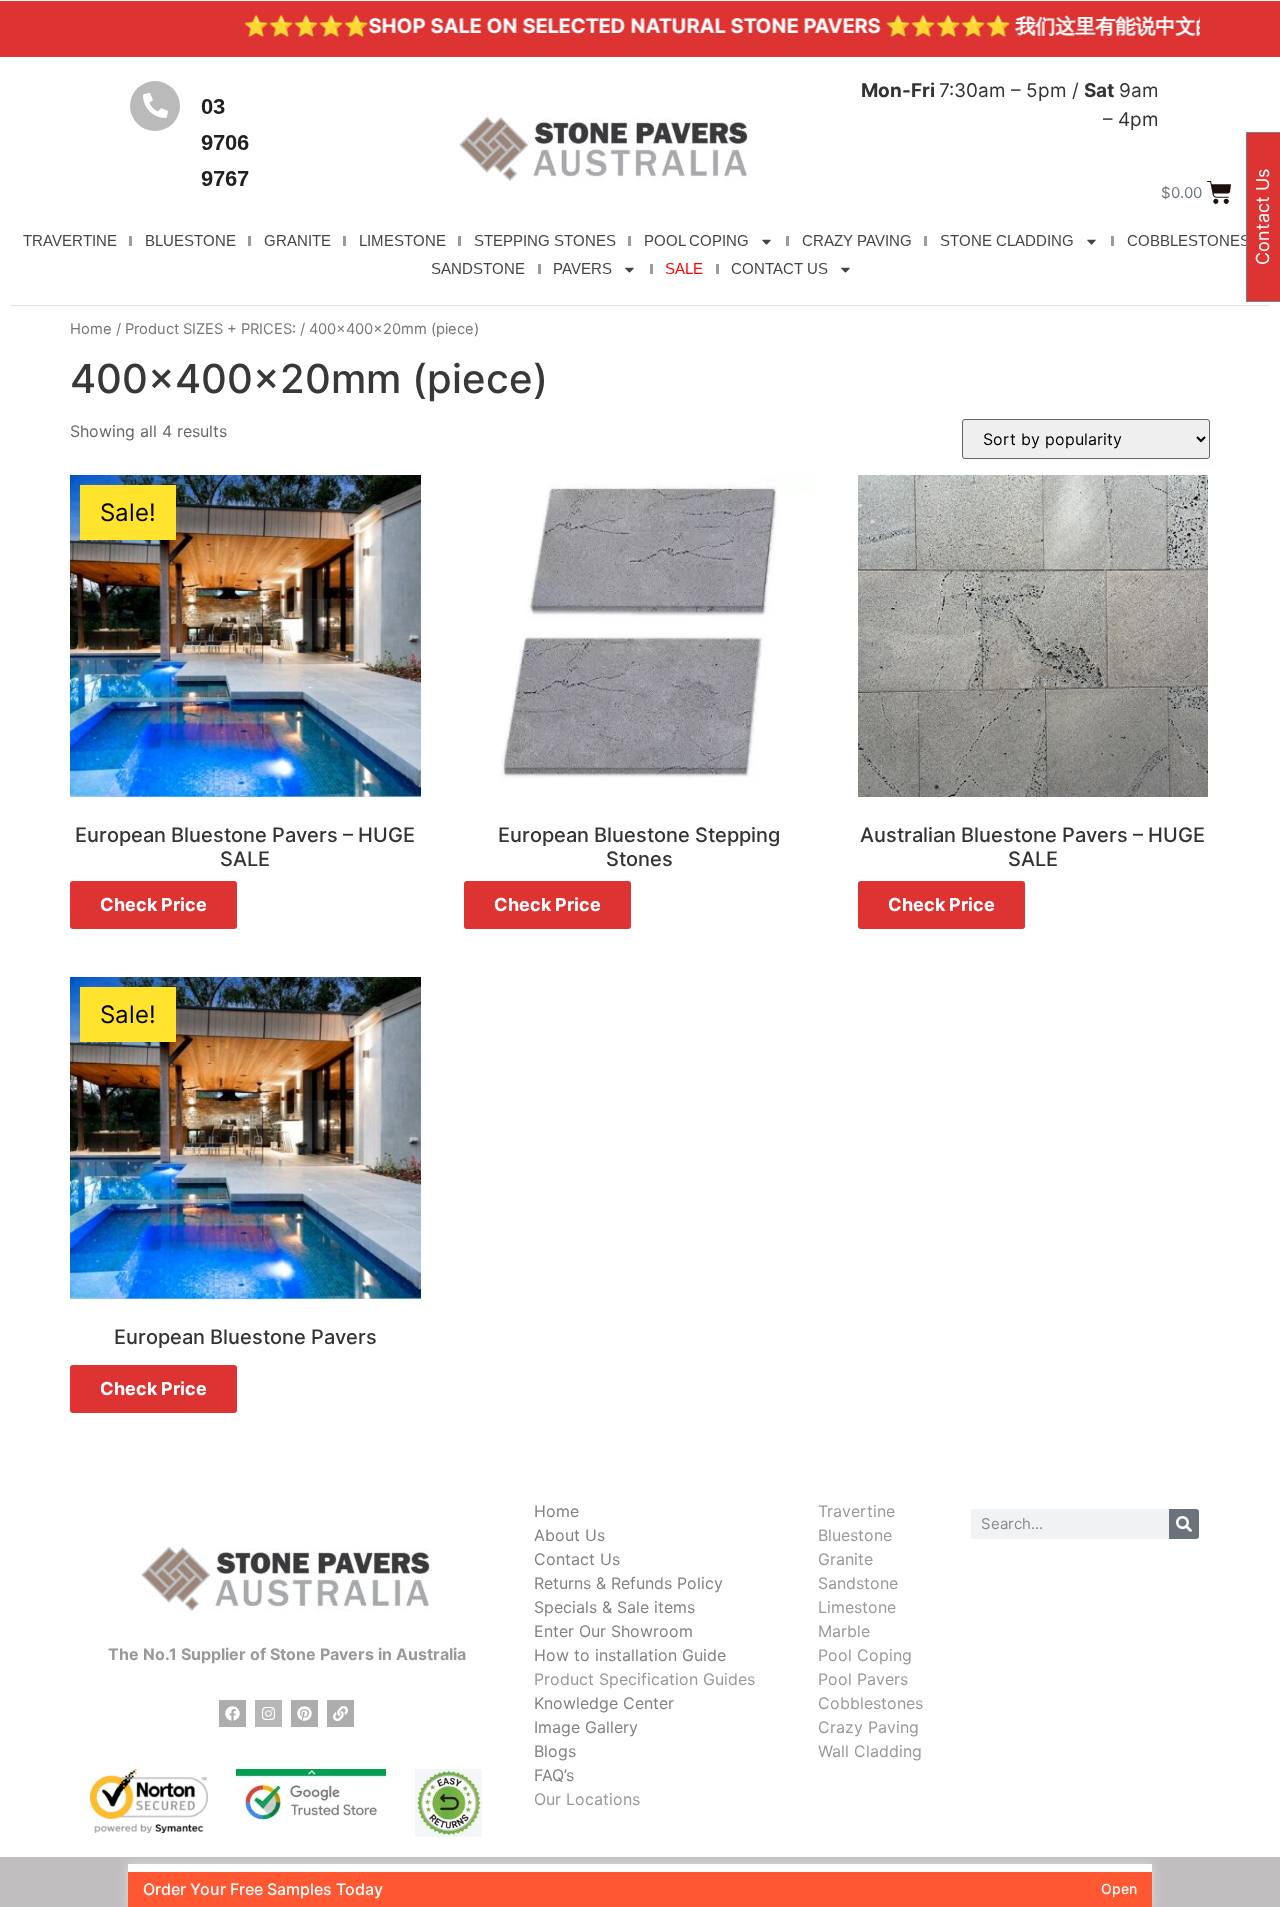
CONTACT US (779, 268)
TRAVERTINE (70, 240)
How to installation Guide (630, 1655)
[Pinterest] (304, 1713)
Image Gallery (586, 1727)
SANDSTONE (478, 268)
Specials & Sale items (614, 1607)
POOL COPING (696, 240)
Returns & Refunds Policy (628, 1583)
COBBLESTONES (1188, 240)
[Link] (340, 1713)
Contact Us (577, 1559)
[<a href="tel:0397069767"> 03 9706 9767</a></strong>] (155, 106)
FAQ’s (554, 1775)
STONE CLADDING (1007, 240)
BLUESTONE (190, 240)
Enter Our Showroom (613, 1631)
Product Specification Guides (644, 1679)
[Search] (1184, 1524)
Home (91, 329)
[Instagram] (268, 1713)
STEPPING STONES (545, 240)
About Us (569, 1535)
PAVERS (582, 268)
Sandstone (858, 1583)
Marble (844, 1631)
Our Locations (587, 1799)
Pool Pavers (863, 1679)
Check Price (153, 904)
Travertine (856, 1511)
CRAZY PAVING (857, 240)
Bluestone (855, 1535)
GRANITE (297, 240)
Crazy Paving (868, 1727)
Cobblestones (870, 1703)
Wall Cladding (870, 1751)
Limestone (857, 1607)
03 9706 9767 (225, 142)
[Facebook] (232, 1713)
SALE (684, 268)
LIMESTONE (402, 240)
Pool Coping (865, 1655)
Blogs (555, 1751)
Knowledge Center (604, 1703)
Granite (845, 1559)
